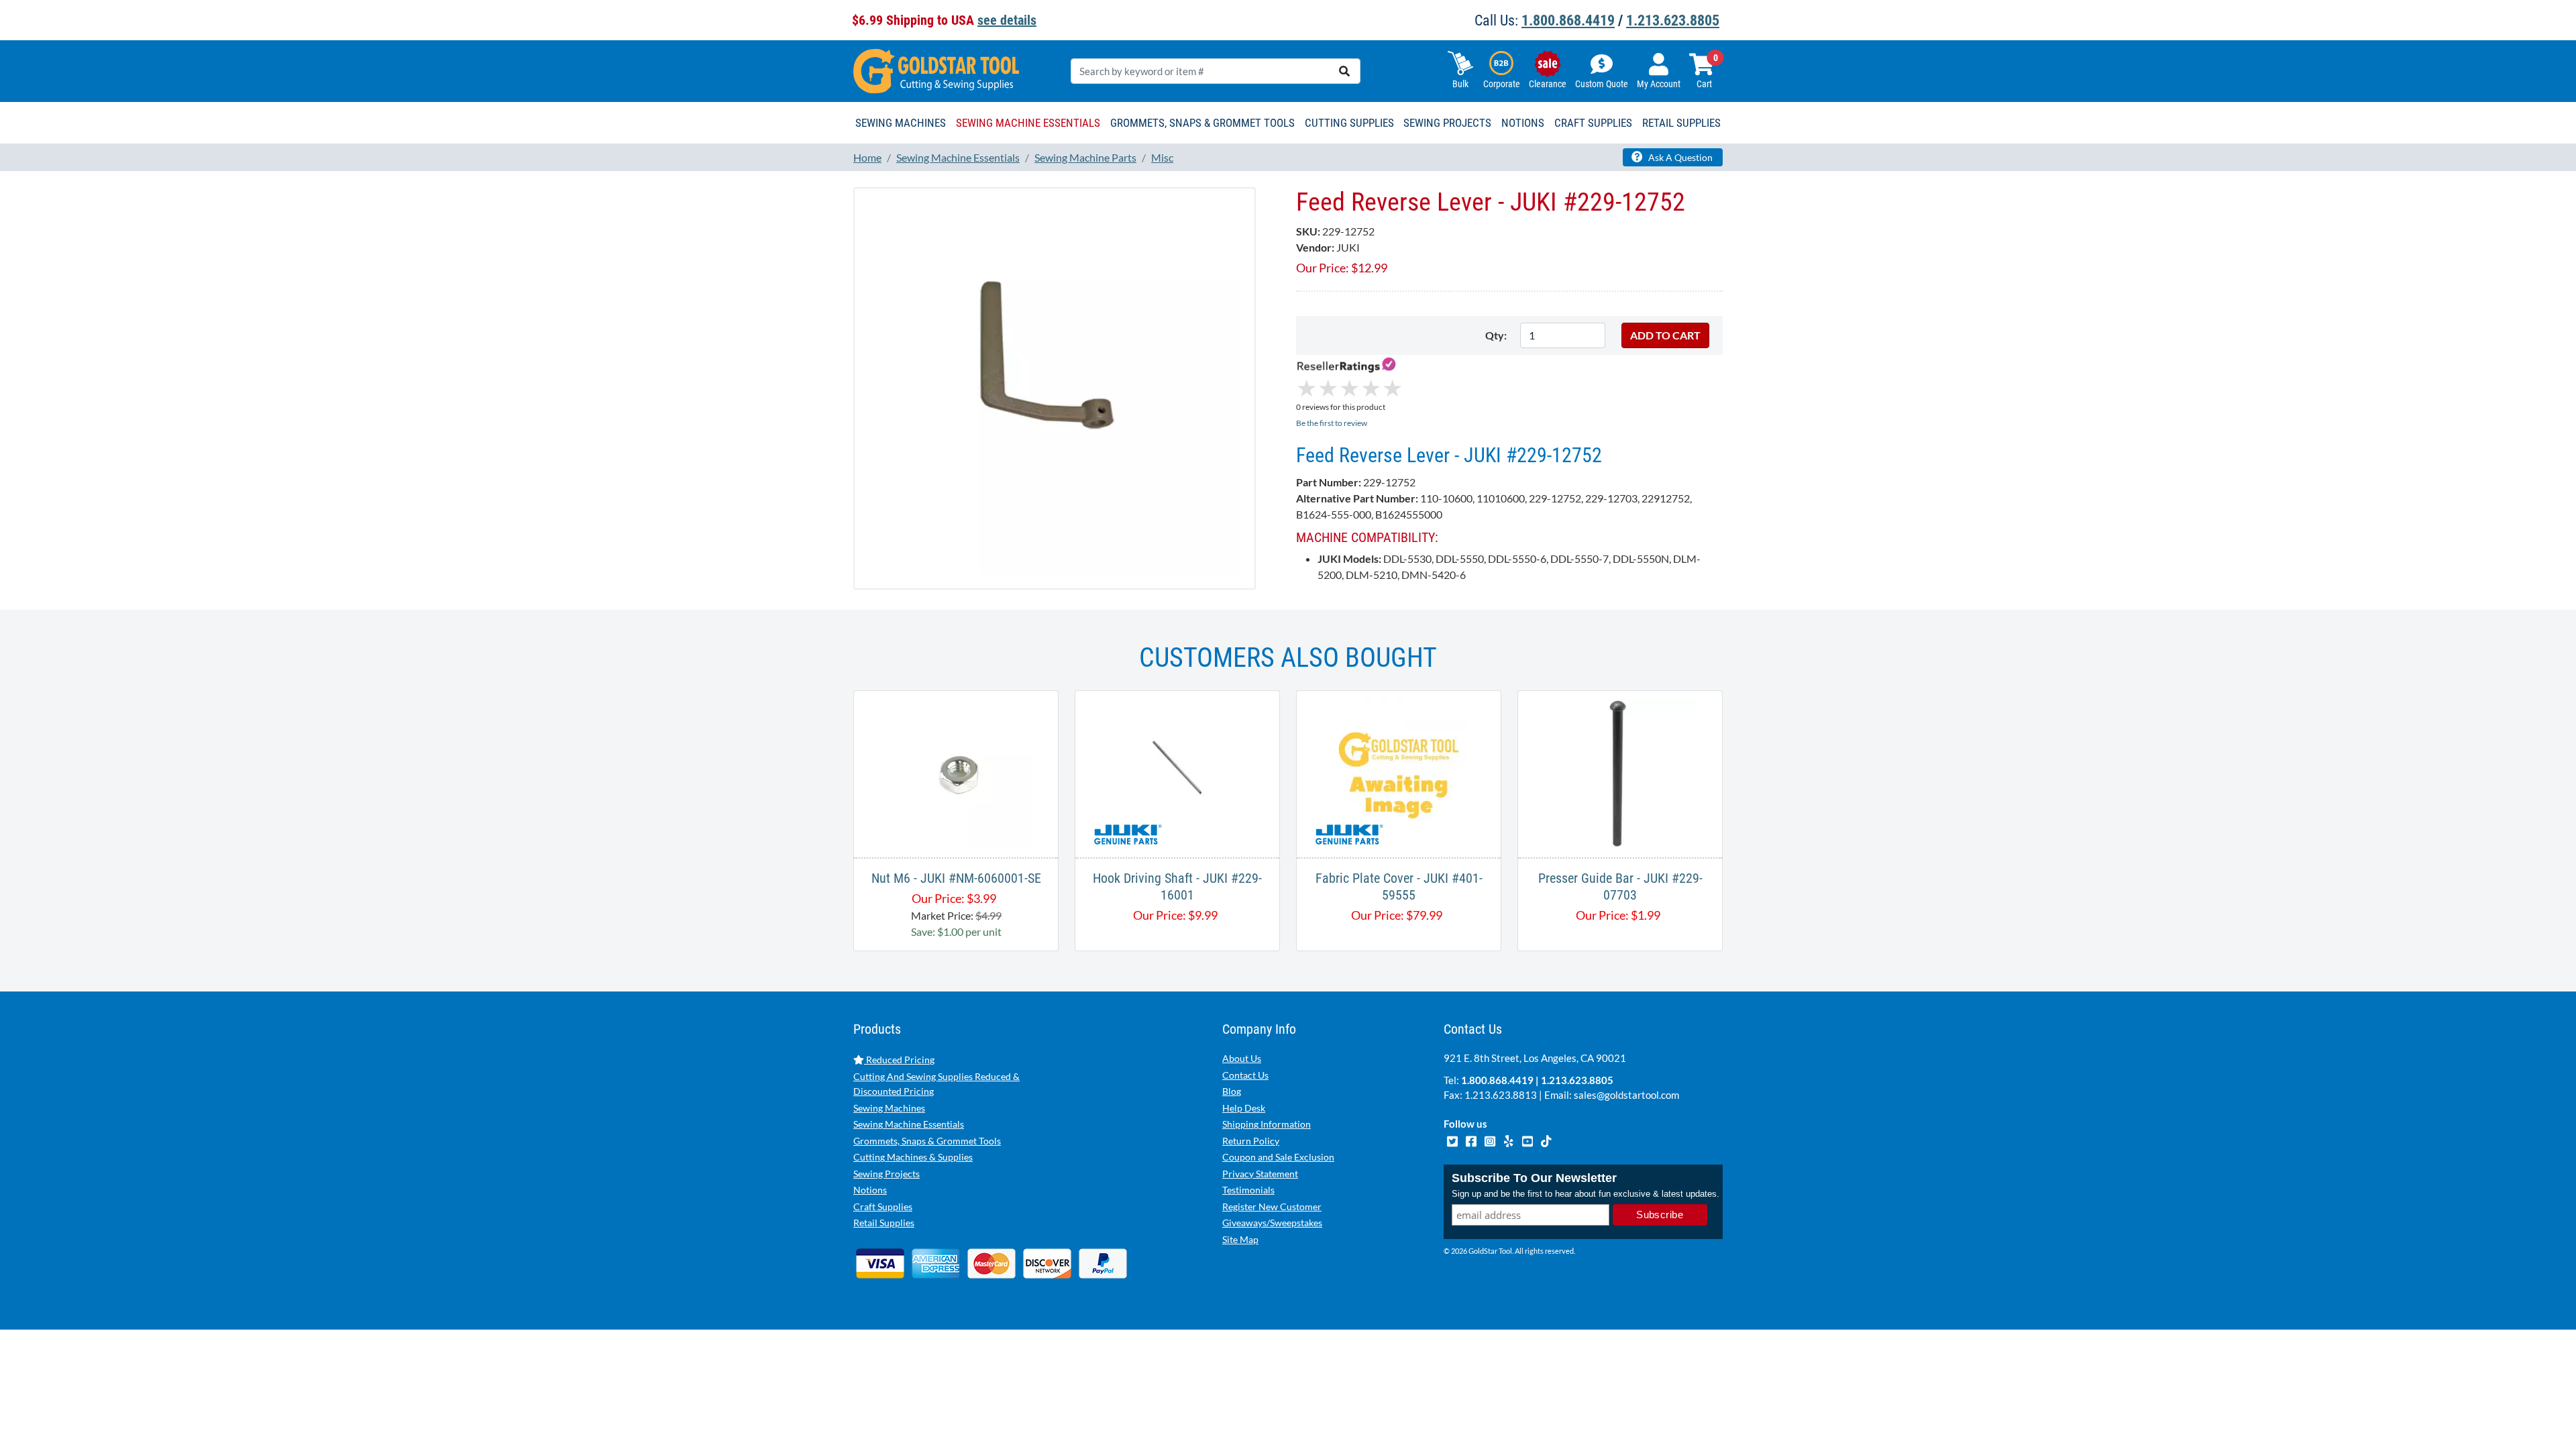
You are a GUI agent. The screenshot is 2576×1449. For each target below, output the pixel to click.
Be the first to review (1332, 423)
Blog (1232, 1091)
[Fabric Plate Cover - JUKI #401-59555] (1399, 772)
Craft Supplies (883, 1206)
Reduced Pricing (899, 1060)
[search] (1344, 71)
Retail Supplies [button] (1681, 123)
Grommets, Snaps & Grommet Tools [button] (1202, 123)
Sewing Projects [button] (1447, 123)
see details (1007, 20)
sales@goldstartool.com (1626, 1095)
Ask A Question (1679, 157)
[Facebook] (1472, 1140)
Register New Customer (1272, 1206)
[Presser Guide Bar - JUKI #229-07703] (1620, 772)
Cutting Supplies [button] (1349, 123)
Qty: (1496, 335)
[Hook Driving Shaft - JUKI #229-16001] (1177, 772)
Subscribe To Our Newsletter (1534, 1178)
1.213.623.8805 (1673, 20)
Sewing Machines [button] (901, 123)
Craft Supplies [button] (1593, 123)
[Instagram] (1491, 1140)
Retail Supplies (884, 1223)
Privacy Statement (1260, 1174)
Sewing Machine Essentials (909, 1124)
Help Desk (1244, 1108)
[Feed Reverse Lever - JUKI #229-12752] (1055, 387)
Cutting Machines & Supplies (913, 1157)
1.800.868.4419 (1568, 20)
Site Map (1240, 1239)
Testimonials (1248, 1190)
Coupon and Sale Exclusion (1278, 1157)
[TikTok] (1546, 1140)
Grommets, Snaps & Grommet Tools (927, 1141)
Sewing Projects (887, 1174)
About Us (1242, 1058)
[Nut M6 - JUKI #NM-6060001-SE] (956, 772)
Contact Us (1245, 1075)
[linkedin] (1509, 1140)
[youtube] (1528, 1140)
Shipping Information (1267, 1124)
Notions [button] (1523, 123)
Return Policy (1251, 1141)
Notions (870, 1190)
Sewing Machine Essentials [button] (1028, 123)
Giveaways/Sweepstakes (1272, 1223)
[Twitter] (1453, 1140)
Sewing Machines (889, 1108)
